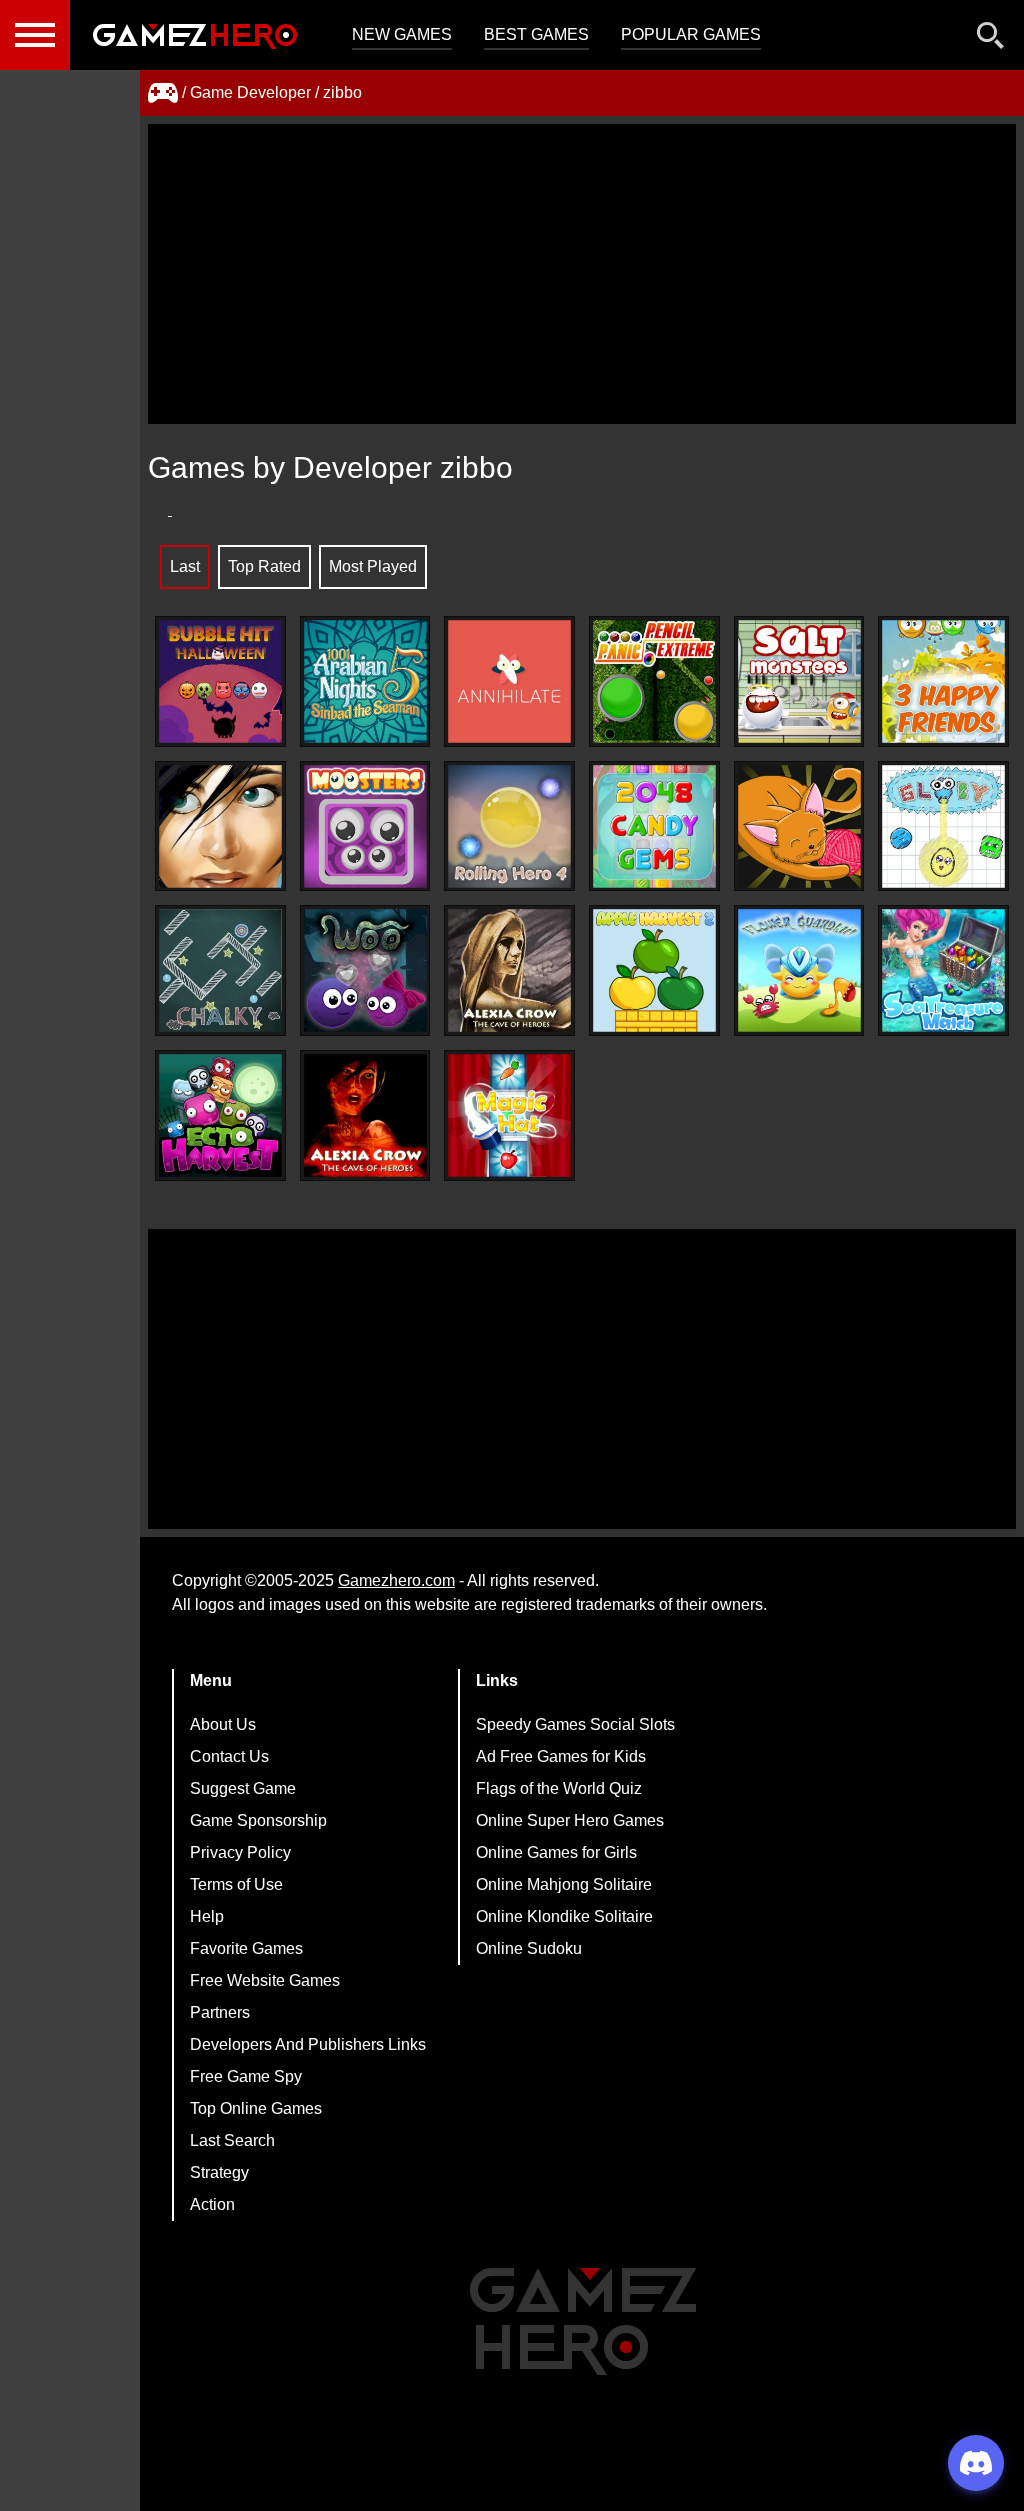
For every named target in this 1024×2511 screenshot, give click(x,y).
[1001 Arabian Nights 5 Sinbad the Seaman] (365, 681)
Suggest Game (243, 1788)
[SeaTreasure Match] (943, 970)
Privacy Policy (240, 1852)
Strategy (219, 2172)
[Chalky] (220, 970)
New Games (402, 34)
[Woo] (365, 970)
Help (207, 1916)
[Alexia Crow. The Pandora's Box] (220, 826)
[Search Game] (991, 39)
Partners (220, 2012)
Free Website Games (265, 1980)
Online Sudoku (529, 1948)
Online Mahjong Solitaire (564, 1884)
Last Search (232, 2140)
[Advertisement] (582, 274)
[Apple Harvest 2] (654, 970)
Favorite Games (246, 1948)
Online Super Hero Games (570, 1820)
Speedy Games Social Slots (575, 1724)
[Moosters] (365, 826)
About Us (223, 1724)
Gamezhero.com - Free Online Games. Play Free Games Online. (195, 35)
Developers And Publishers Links (308, 2044)
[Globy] (943, 826)
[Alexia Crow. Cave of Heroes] (365, 1115)
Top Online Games (256, 2108)
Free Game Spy (246, 2076)
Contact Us (229, 1756)
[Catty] (799, 826)
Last (185, 566)
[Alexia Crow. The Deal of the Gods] (509, 970)
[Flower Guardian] (799, 970)
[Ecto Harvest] (220, 1115)
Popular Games (691, 34)
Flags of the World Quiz (559, 1788)
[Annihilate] (509, 681)
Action (212, 2204)
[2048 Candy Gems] (654, 826)
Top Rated (264, 566)
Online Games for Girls (556, 1852)
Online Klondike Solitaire (564, 1916)
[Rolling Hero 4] (509, 826)
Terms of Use (236, 1884)
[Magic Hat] (509, 1115)
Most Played (373, 566)
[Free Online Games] (163, 93)
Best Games (536, 34)
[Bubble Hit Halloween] (220, 681)
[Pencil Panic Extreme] (654, 681)
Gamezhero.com (396, 1580)
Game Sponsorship (258, 1820)
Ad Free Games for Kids (561, 1756)
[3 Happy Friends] (943, 681)
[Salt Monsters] (799, 681)
